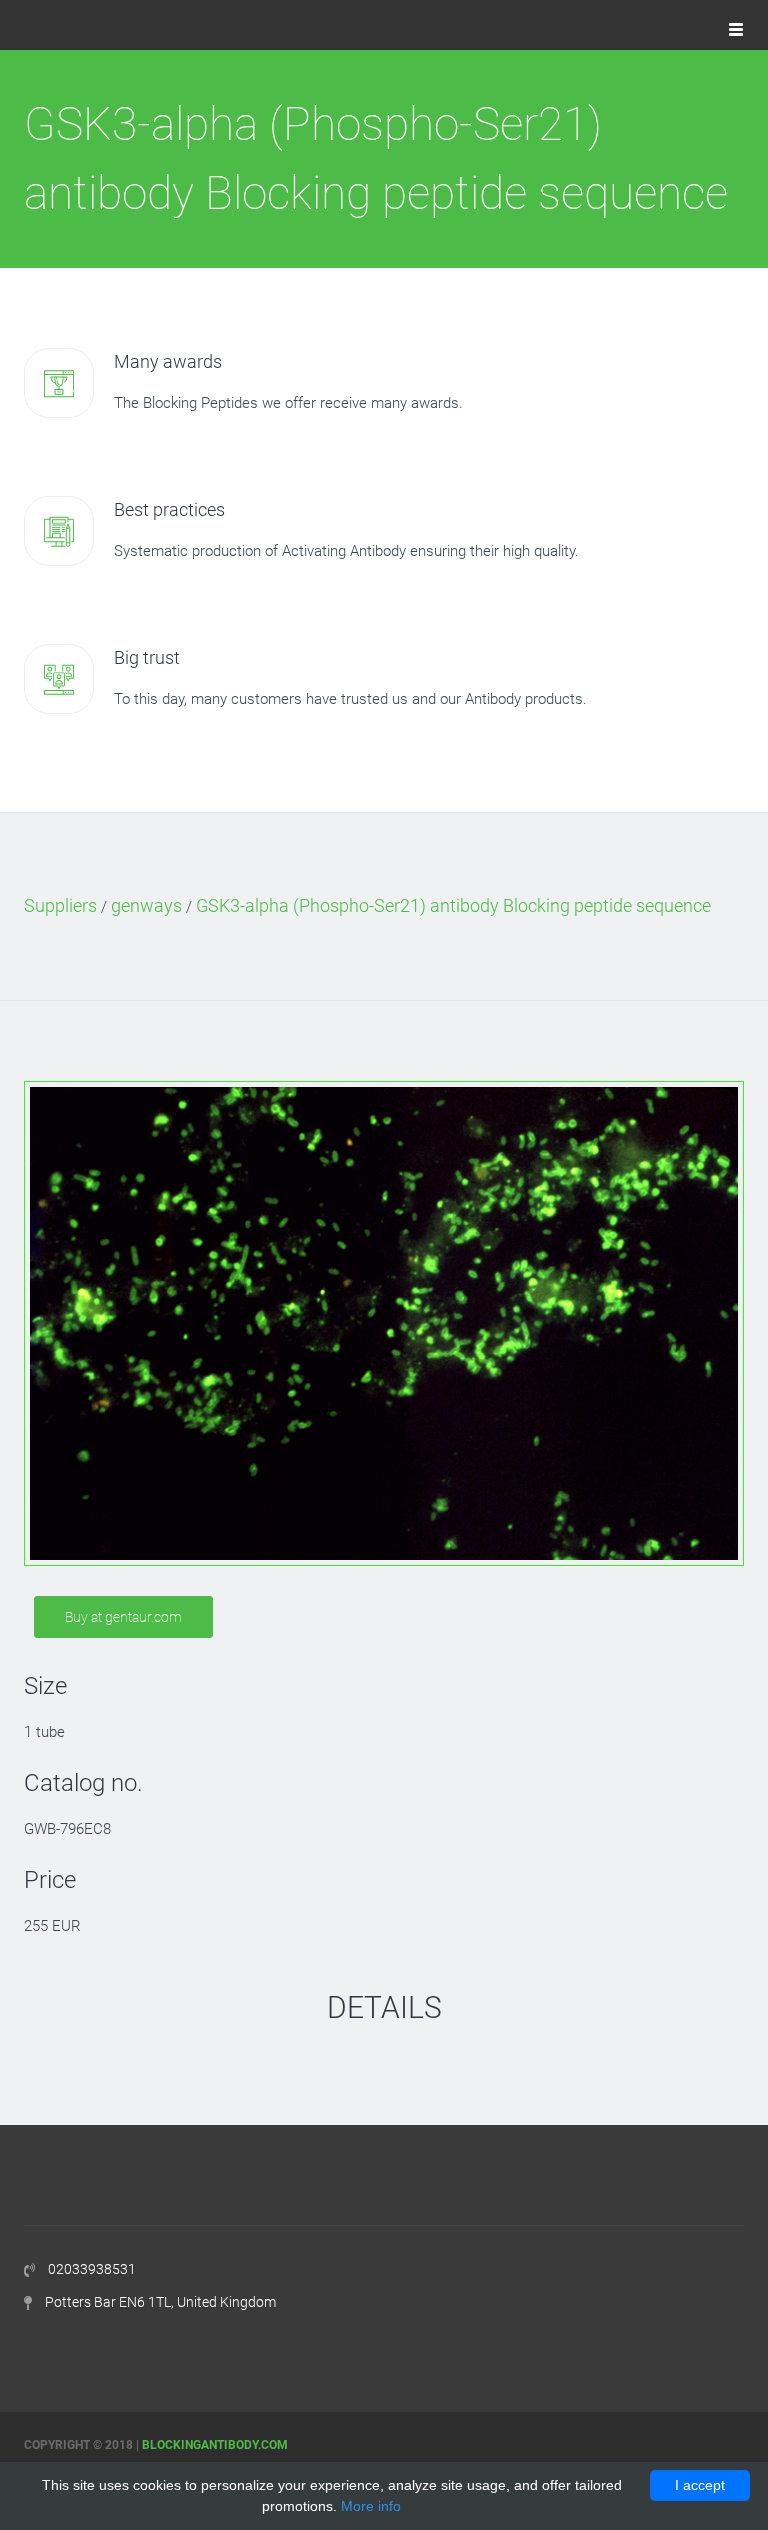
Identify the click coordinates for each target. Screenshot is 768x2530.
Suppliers (60, 905)
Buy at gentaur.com (123, 1617)
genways (146, 905)
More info (371, 2506)
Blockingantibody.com (215, 2445)
